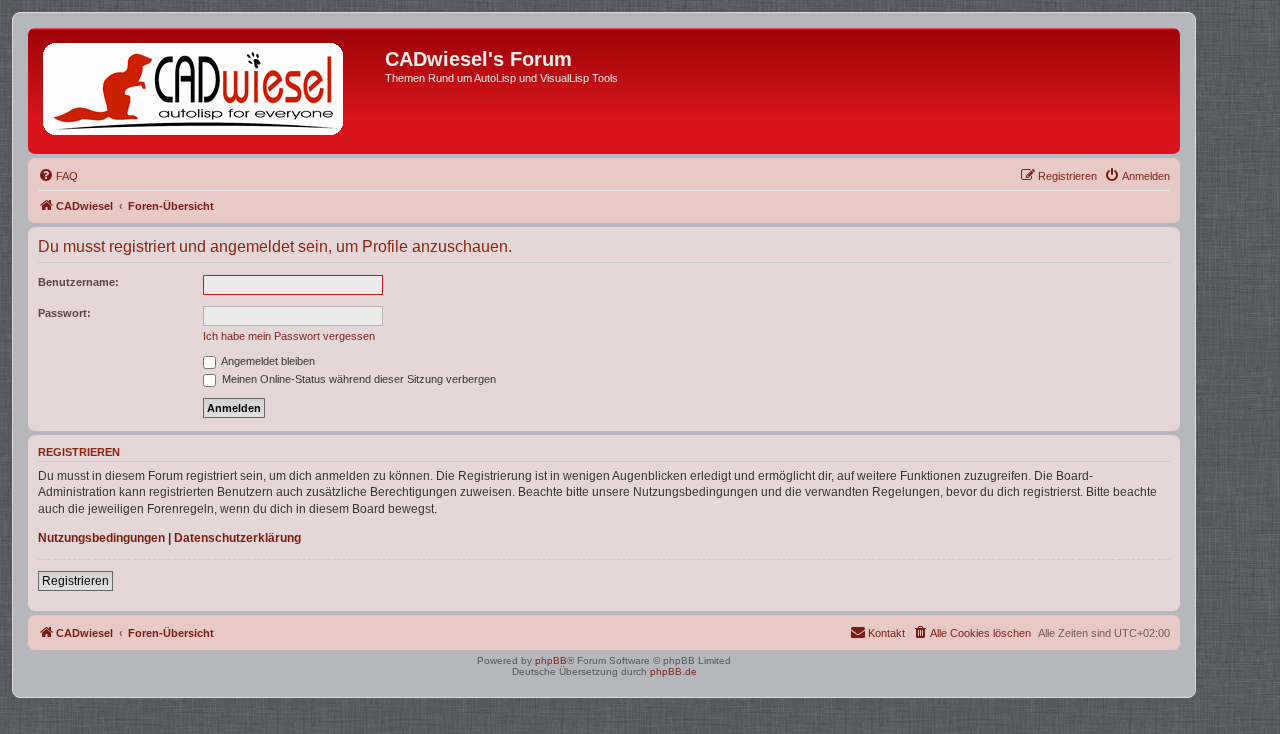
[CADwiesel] (209, 91)
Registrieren (75, 581)
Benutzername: (78, 282)
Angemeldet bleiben (267, 361)
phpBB (551, 660)
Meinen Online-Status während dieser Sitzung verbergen (357, 379)
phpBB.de (673, 671)
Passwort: (64, 313)
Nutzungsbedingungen (101, 538)
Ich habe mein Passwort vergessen (289, 336)
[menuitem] (58, 176)
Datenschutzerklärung (237, 538)
